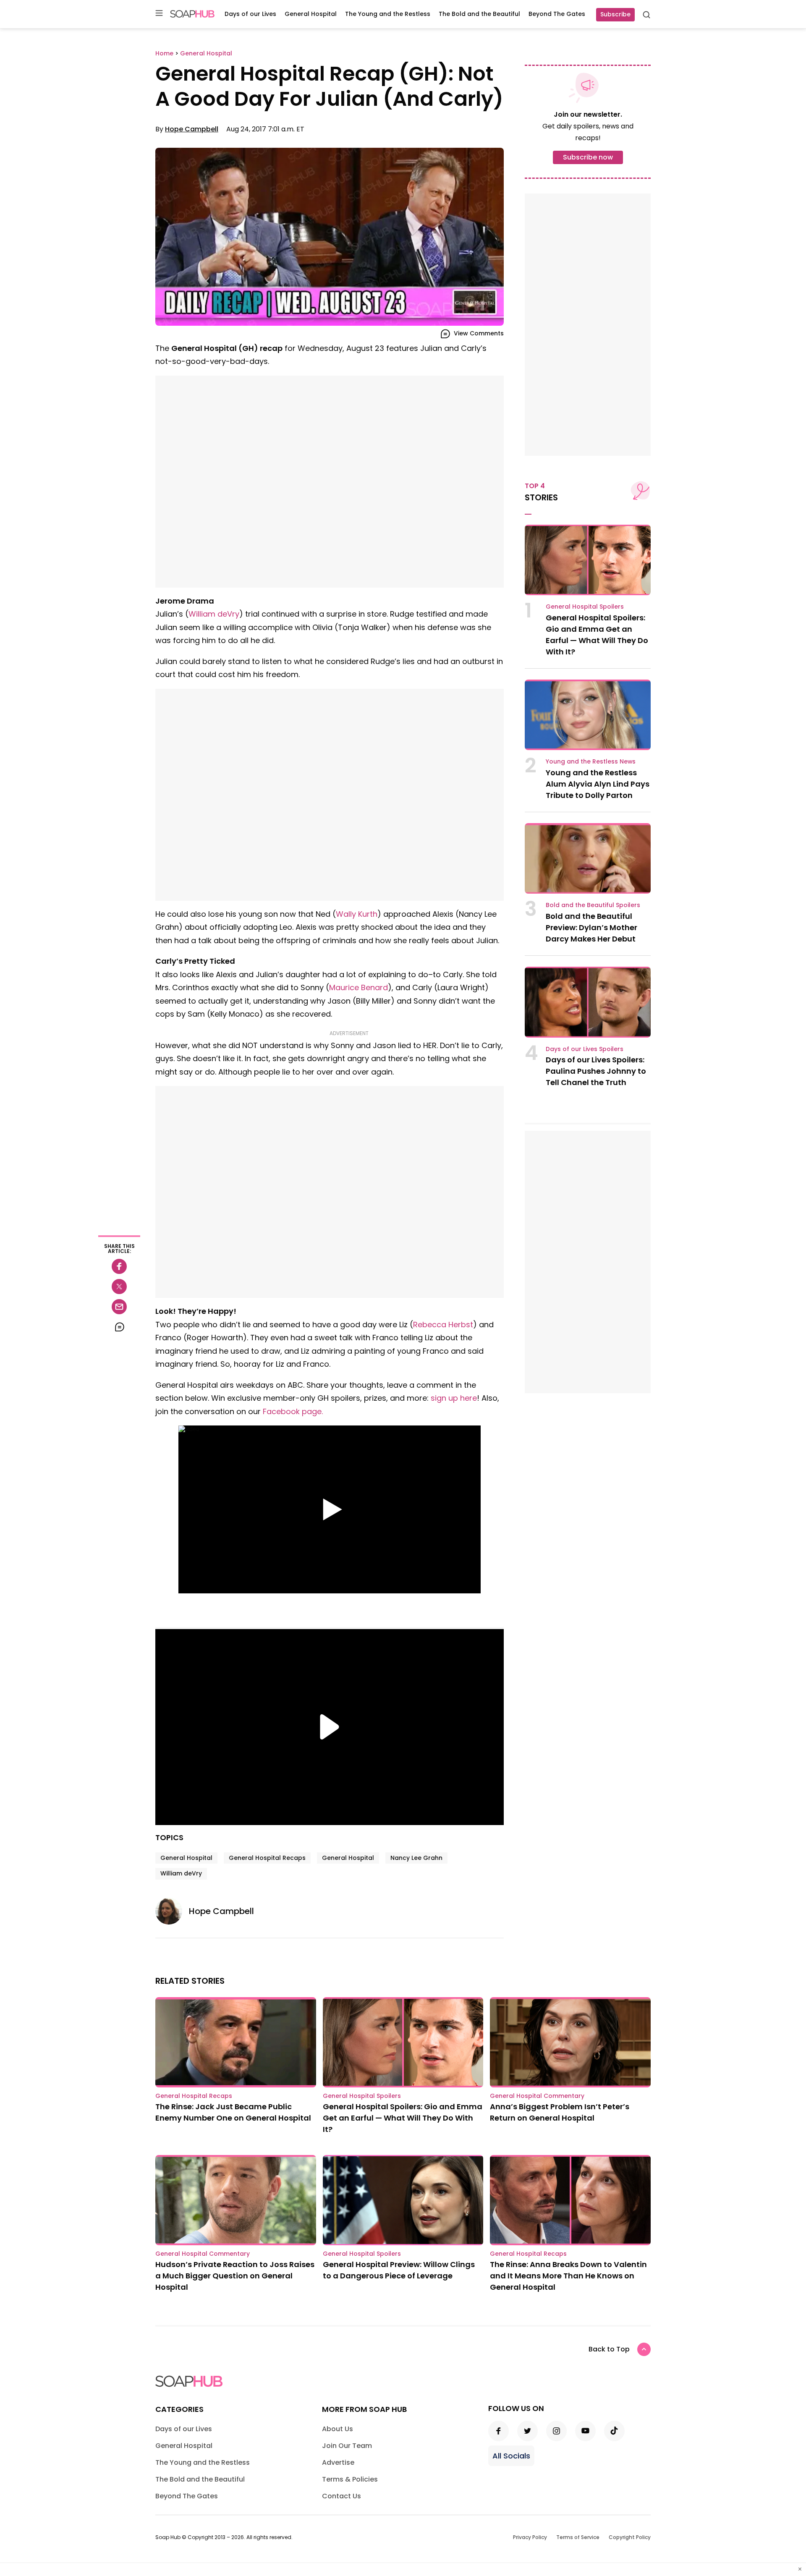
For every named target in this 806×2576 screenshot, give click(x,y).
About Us (338, 2429)
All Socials (511, 2456)
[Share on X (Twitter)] (119, 1287)
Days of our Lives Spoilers (585, 1049)
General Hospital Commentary (537, 2096)
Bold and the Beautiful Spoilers (593, 905)
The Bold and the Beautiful (479, 14)
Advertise (338, 2462)
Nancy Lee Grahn (416, 1858)
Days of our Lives (250, 14)
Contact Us (342, 2496)
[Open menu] (159, 14)
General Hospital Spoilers (585, 607)
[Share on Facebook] (119, 1266)
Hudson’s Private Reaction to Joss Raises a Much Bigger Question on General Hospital (235, 2276)
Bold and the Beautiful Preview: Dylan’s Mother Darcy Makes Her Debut (591, 927)
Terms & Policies (350, 2479)
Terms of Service (578, 2537)
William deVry (214, 614)
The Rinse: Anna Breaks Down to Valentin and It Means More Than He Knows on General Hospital (568, 2276)
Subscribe (615, 14)
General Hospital (311, 14)
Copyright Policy (630, 2537)
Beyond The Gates (557, 14)
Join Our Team (347, 2446)
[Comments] (119, 1327)
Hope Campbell (192, 129)
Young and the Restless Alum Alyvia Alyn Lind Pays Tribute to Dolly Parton (598, 784)
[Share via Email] (119, 1307)
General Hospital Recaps (267, 1858)
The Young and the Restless (388, 14)
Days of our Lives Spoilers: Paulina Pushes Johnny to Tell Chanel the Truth (596, 1071)
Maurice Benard (359, 987)
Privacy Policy (530, 2537)
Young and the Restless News (591, 761)
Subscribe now (588, 157)
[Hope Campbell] (172, 1911)
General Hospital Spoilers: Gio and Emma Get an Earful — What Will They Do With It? (403, 2118)
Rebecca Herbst (443, 1325)
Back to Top (609, 2349)
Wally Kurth (357, 914)
